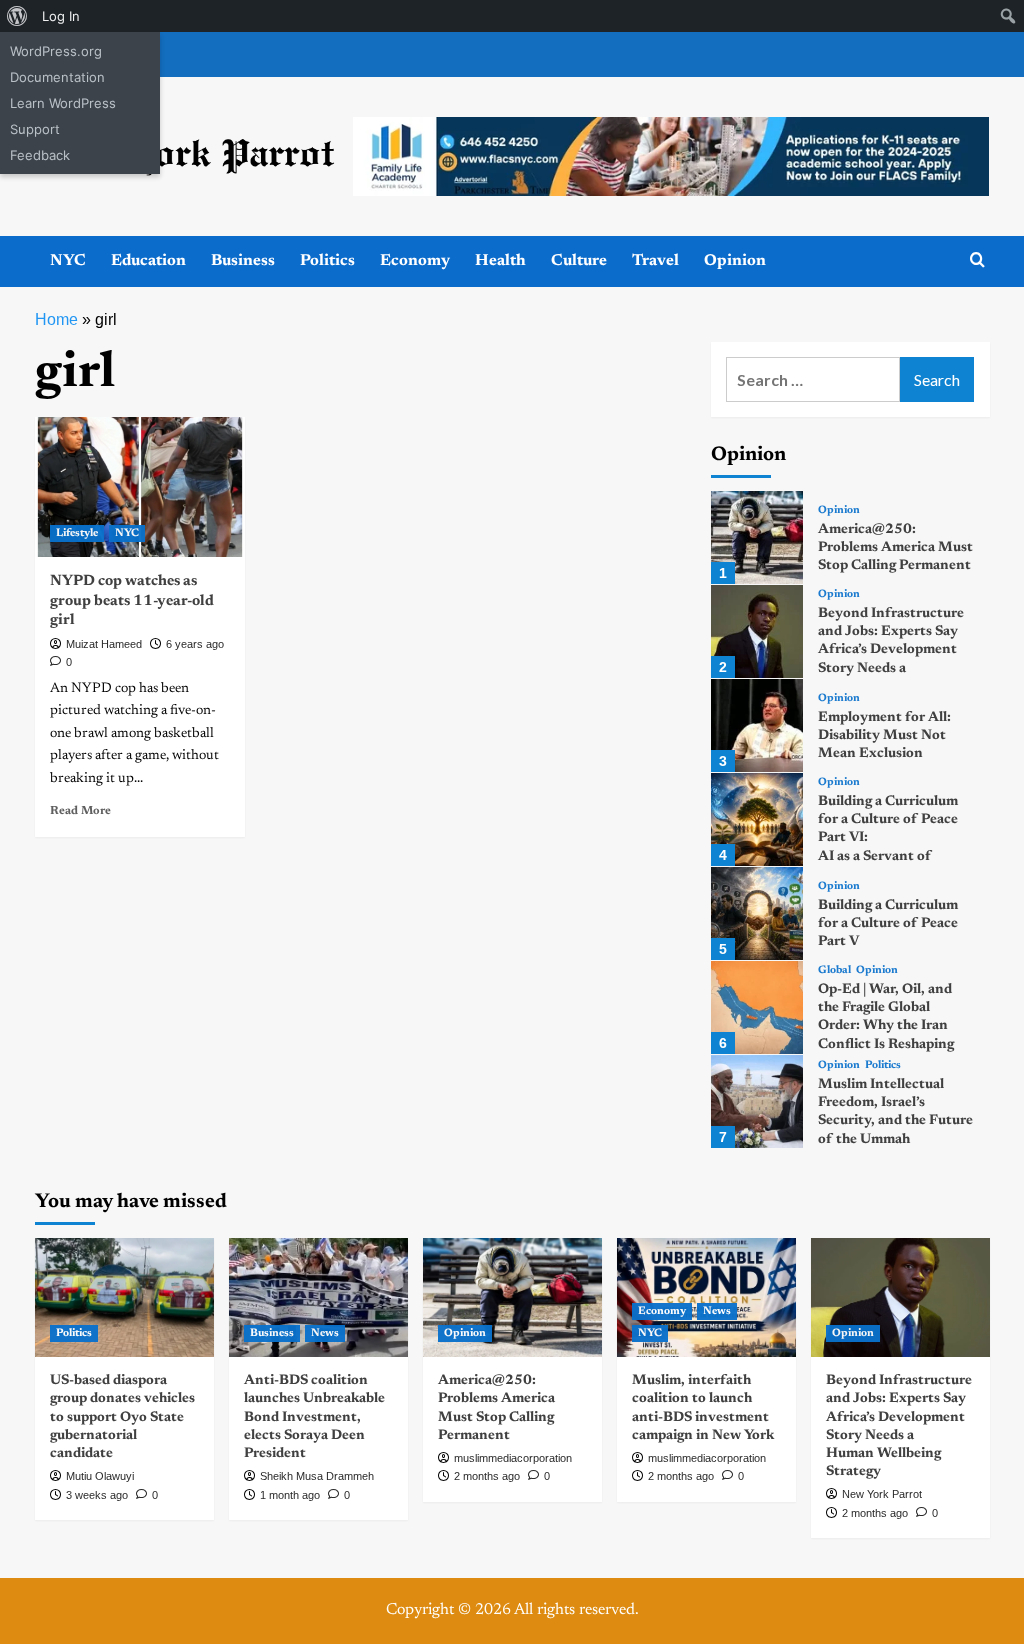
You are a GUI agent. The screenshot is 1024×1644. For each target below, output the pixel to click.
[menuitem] (17, 16)
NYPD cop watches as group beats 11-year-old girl (132, 601)
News (325, 1333)
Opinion (735, 261)
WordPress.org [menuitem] (56, 51)
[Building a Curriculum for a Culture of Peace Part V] (757, 913)
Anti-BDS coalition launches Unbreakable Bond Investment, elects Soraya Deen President (314, 1417)
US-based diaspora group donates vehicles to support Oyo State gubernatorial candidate (122, 1417)
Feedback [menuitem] (40, 155)
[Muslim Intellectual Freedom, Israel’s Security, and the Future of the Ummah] (757, 1101)
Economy (415, 261)
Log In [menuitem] (61, 16)
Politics (327, 261)
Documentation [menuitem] (57, 77)
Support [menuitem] (35, 129)
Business (243, 261)
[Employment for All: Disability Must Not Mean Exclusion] (757, 725)
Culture (579, 261)
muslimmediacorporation (513, 1458)
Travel (655, 261)
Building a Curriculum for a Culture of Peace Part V (888, 924)
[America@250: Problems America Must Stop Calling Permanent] (757, 537)
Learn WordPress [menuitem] (63, 103)
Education (148, 261)
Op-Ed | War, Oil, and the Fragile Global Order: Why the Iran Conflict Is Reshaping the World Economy (886, 1026)
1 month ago (290, 1495)
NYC (68, 261)
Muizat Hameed (104, 644)
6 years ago (195, 644)
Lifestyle (77, 533)
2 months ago (487, 1476)
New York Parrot (882, 1494)
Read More (80, 811)
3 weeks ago (97, 1495)
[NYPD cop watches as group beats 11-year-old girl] (140, 487)
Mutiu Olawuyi (100, 1476)
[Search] (977, 260)
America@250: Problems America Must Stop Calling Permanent (895, 548)
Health (500, 261)
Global (834, 970)
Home (56, 319)
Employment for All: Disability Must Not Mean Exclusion (884, 736)
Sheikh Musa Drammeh (317, 1476)
